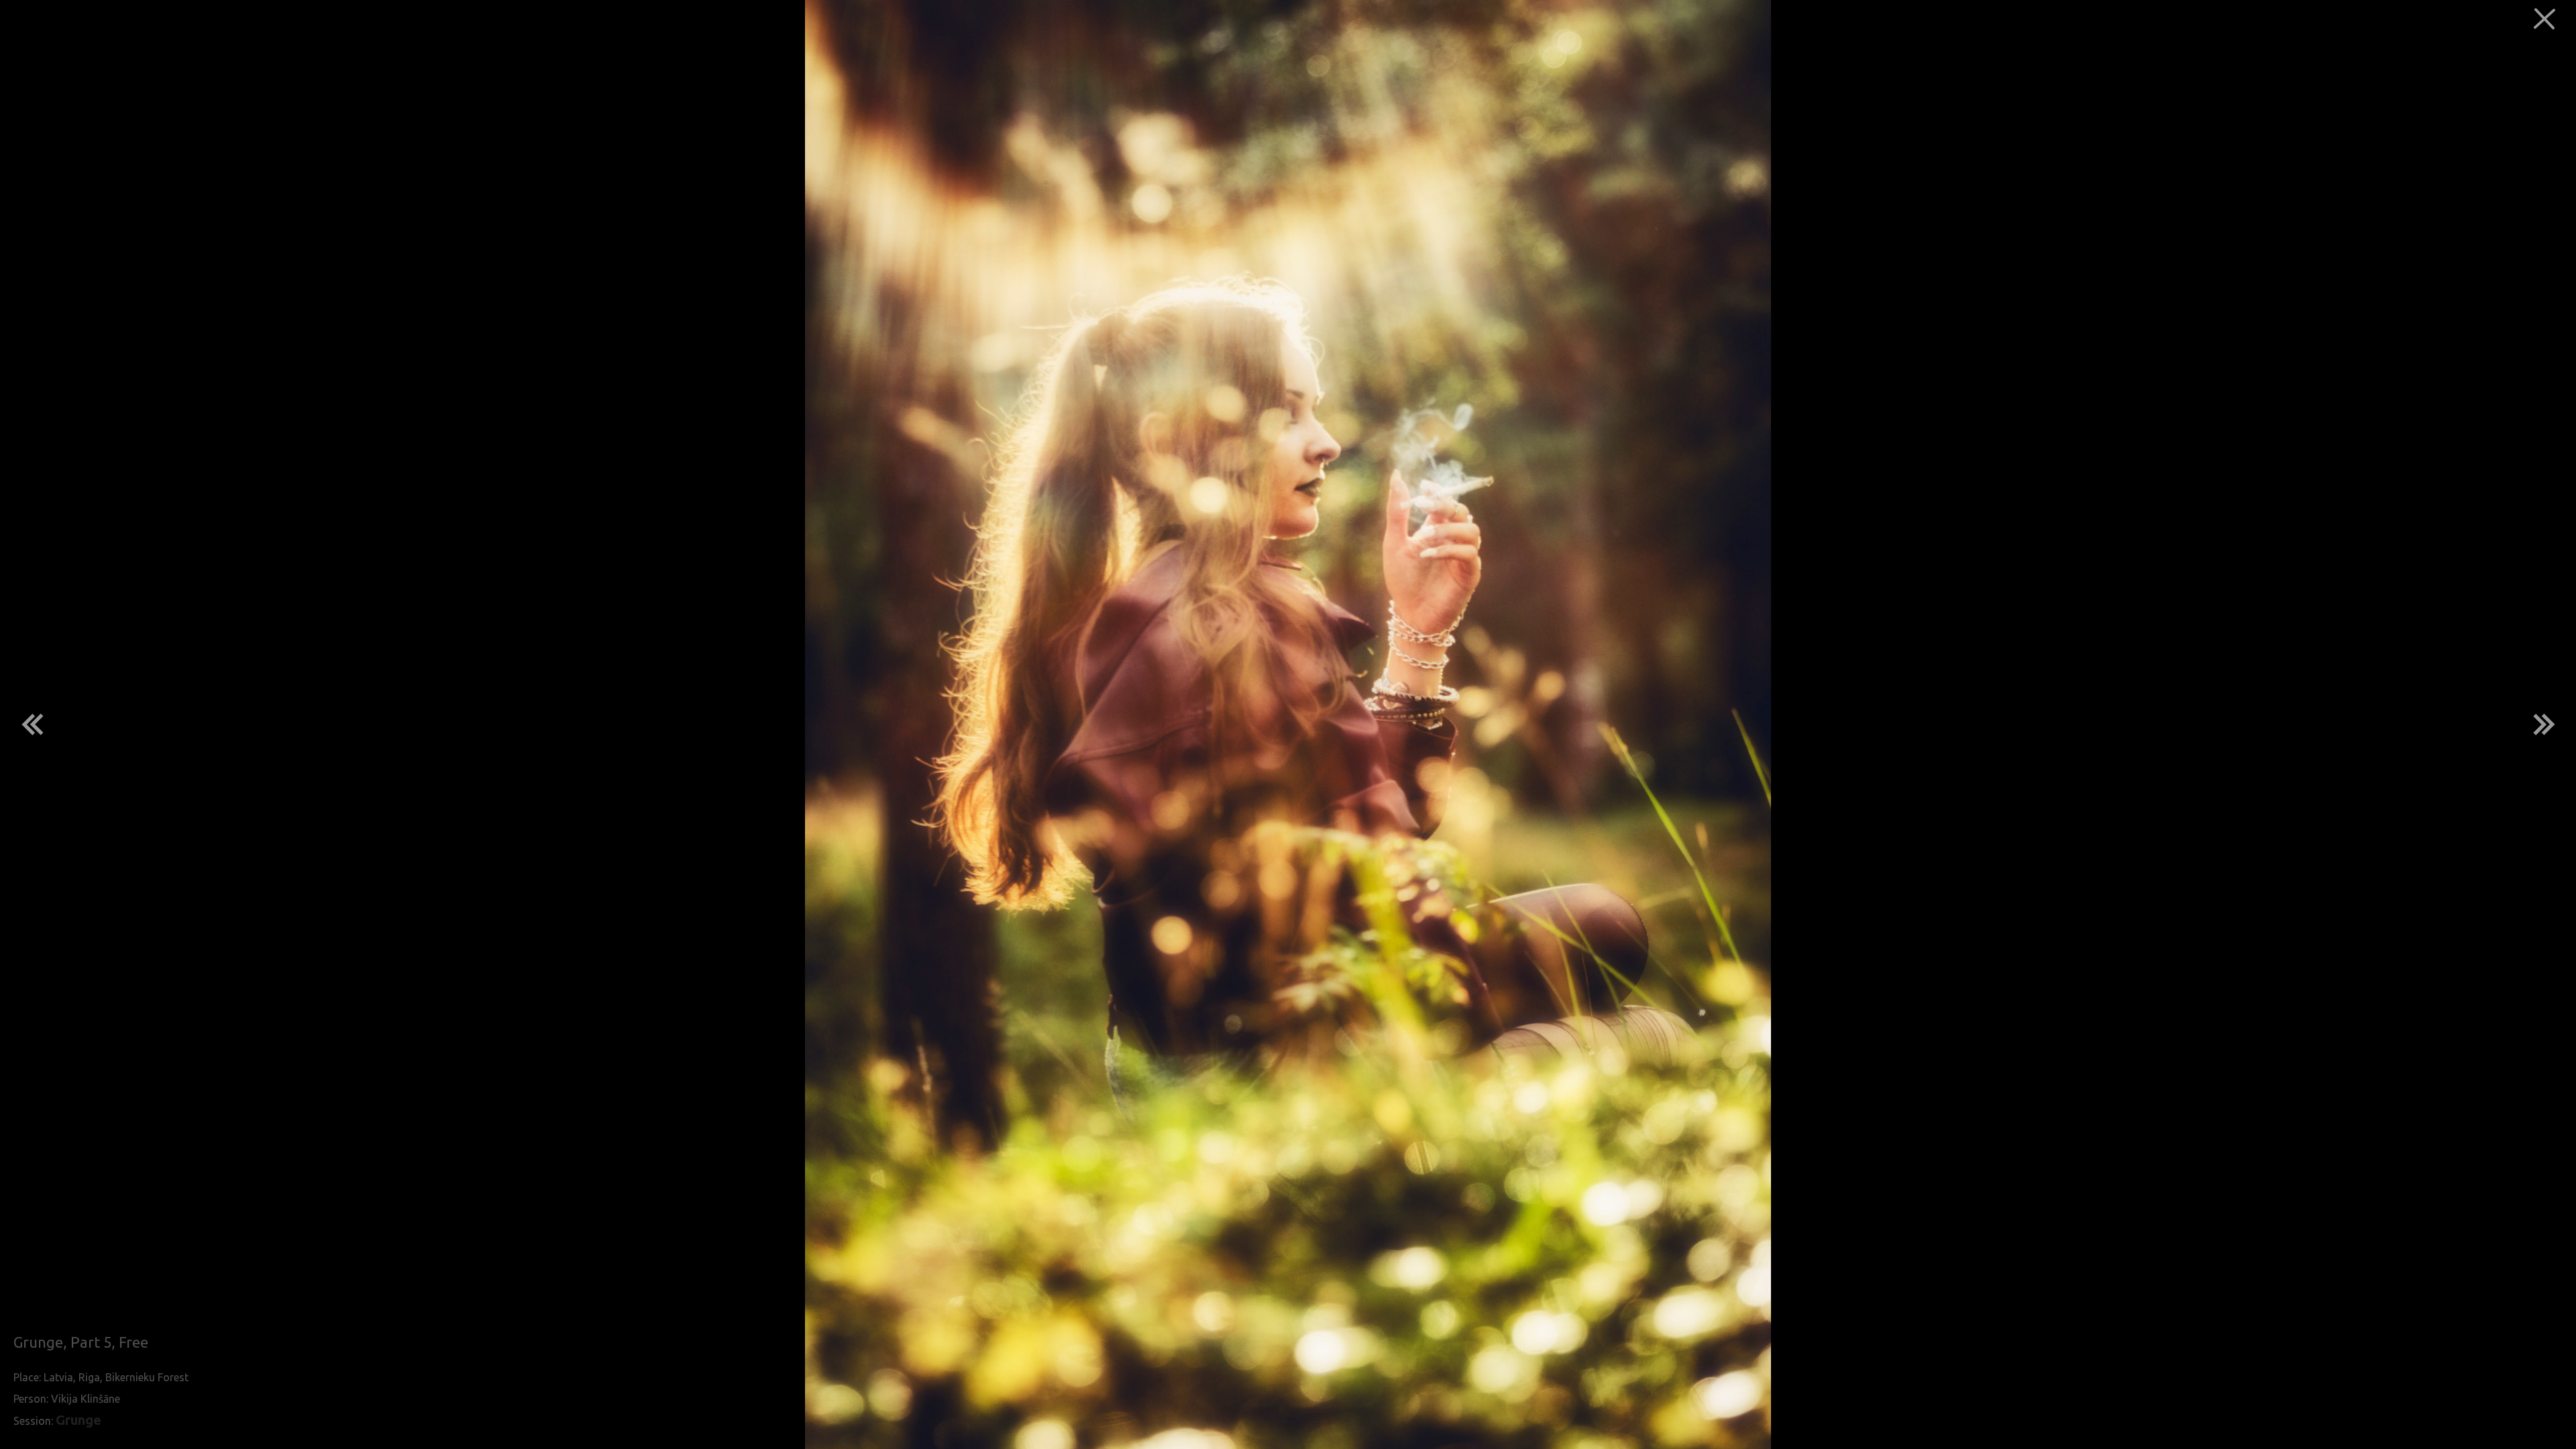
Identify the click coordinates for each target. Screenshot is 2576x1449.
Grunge (78, 1420)
